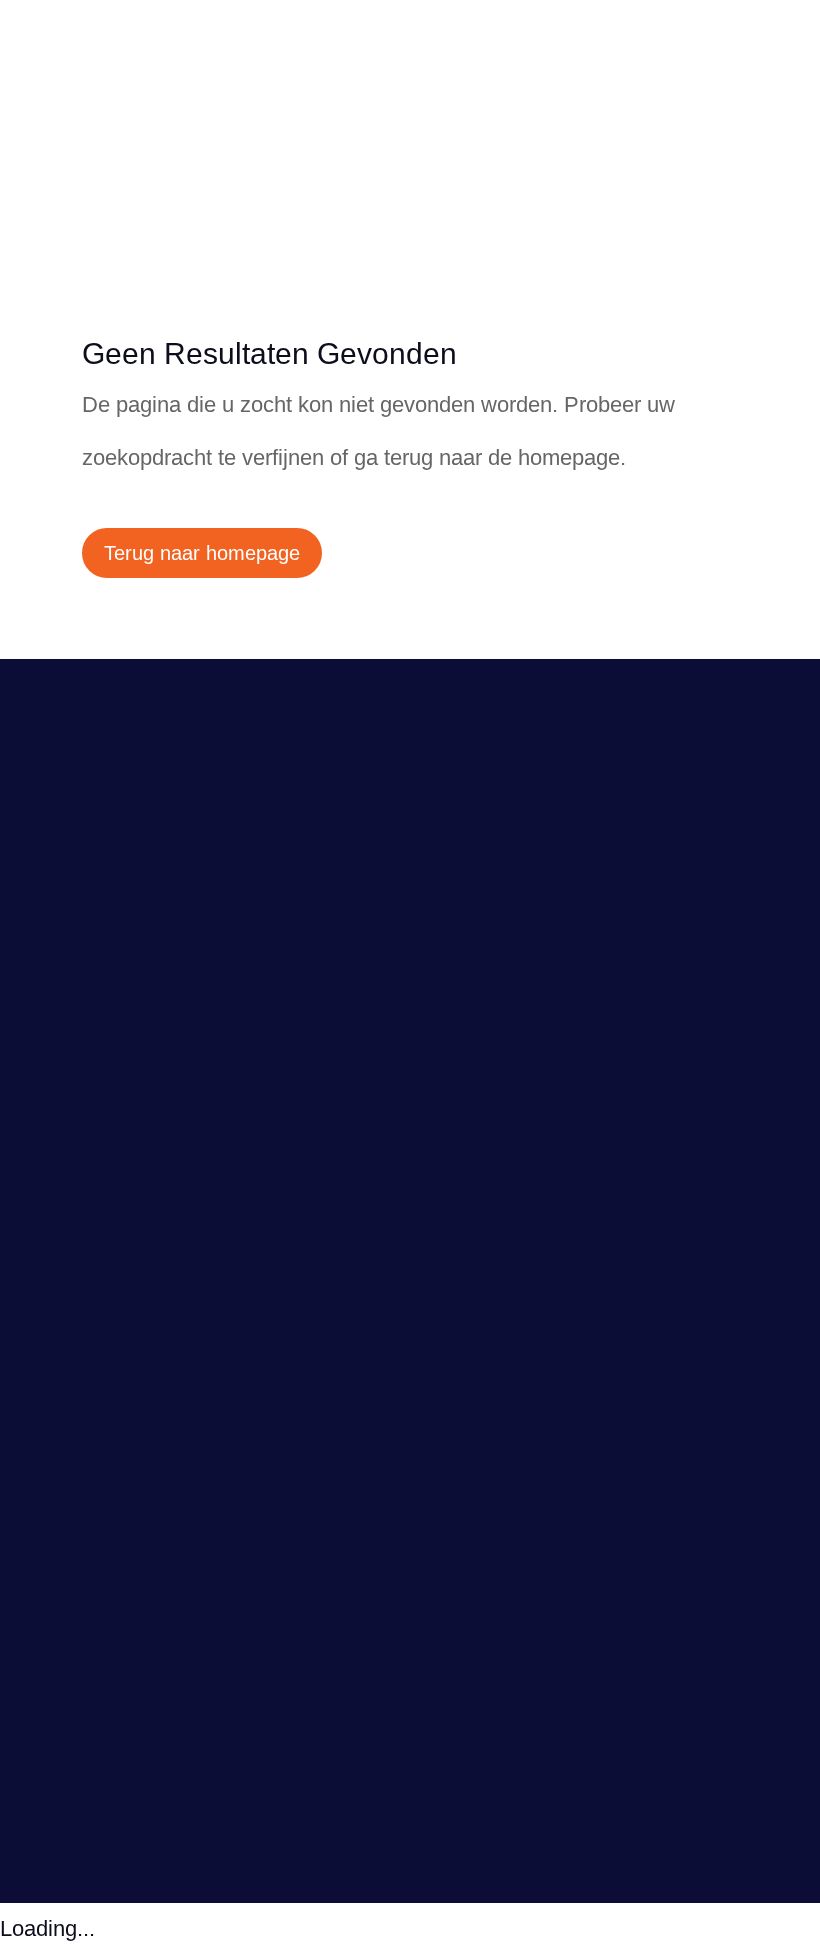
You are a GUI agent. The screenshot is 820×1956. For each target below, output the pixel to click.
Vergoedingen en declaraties (169, 1015)
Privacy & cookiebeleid (231, 1795)
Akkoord (99, 1744)
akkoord (416, 1637)
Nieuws (75, 1143)
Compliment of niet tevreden (168, 989)
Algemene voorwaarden (148, 1041)
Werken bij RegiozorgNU (152, 1221)
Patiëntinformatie (118, 1195)
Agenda (77, 1169)
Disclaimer (353, 1795)
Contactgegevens (120, 963)
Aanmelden (134, 1390)
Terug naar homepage (202, 553)
